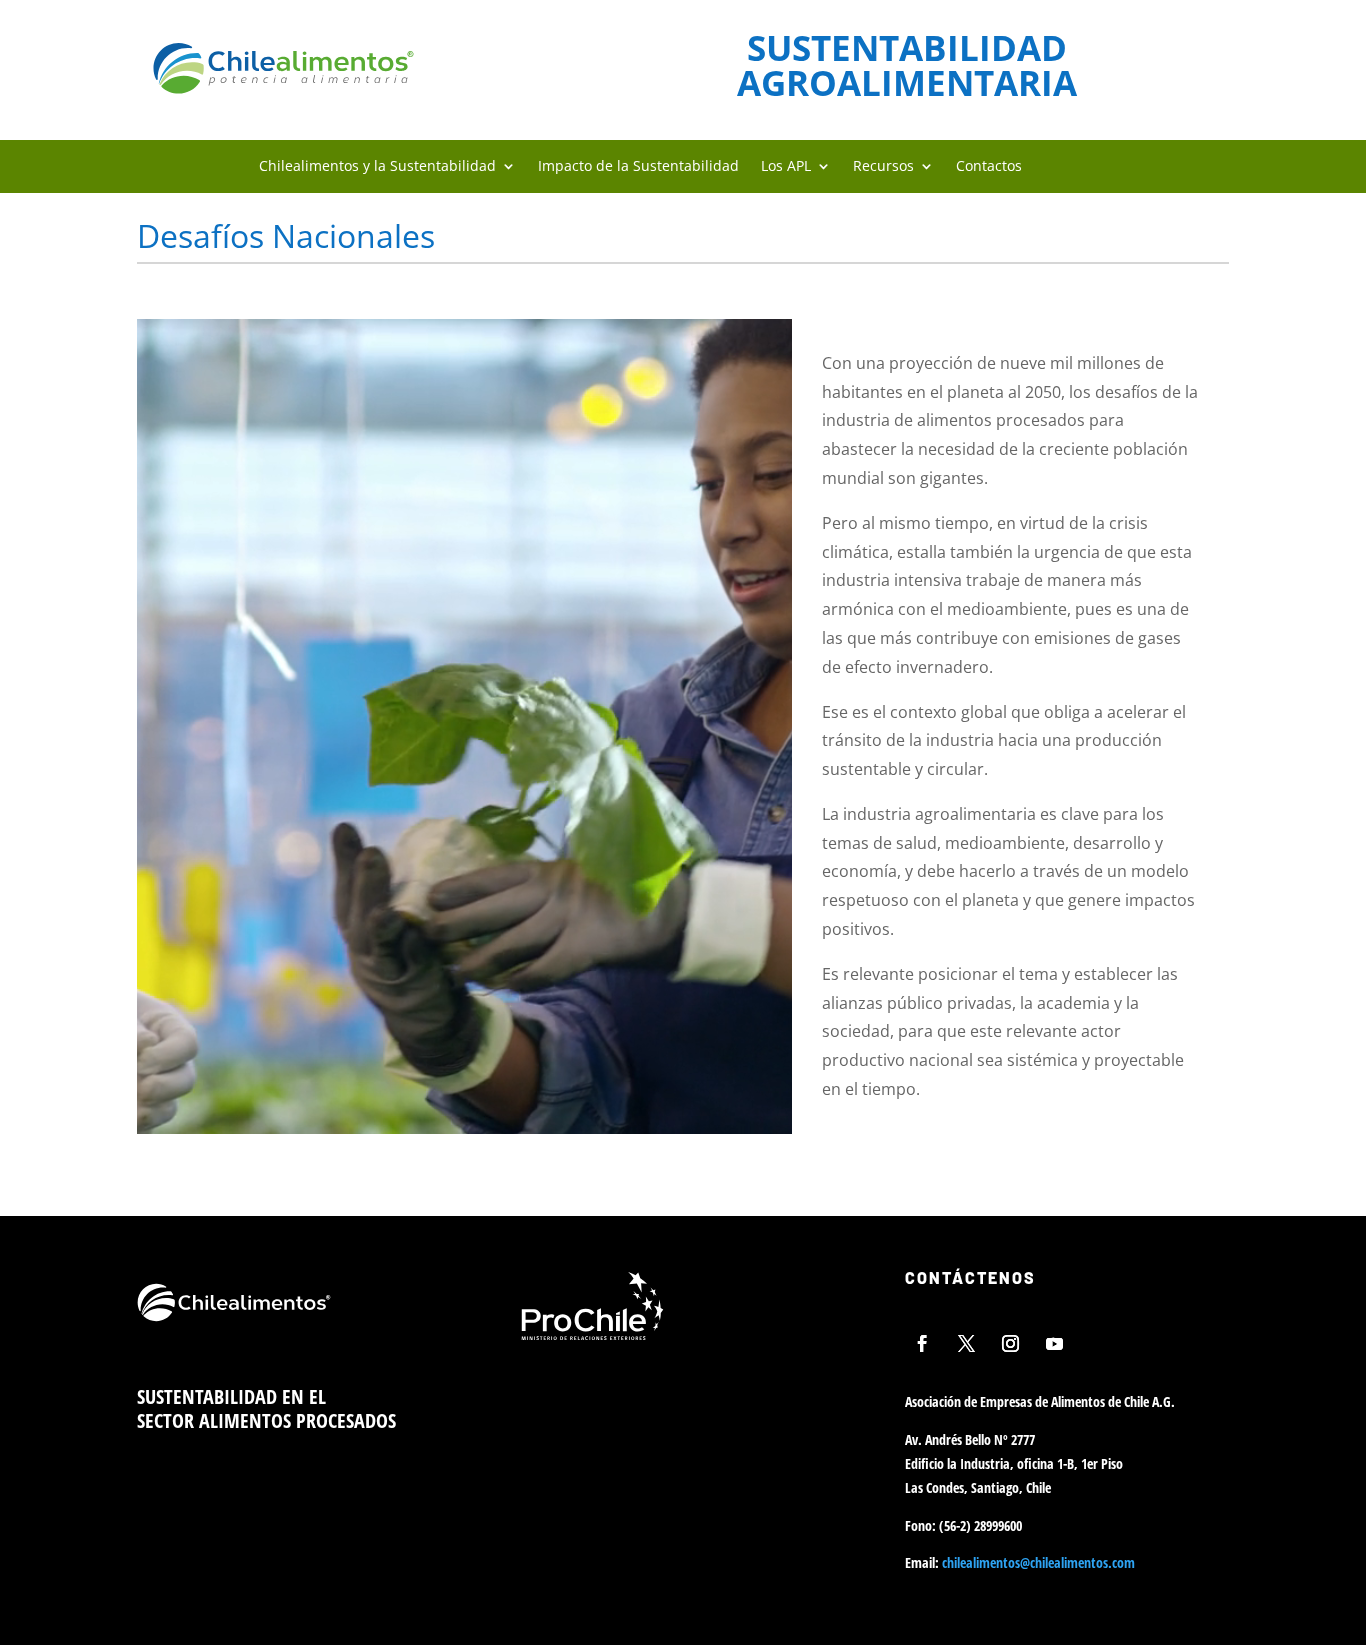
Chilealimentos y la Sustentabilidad (377, 166)
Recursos (883, 166)
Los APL (786, 166)
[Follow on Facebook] (922, 1343)
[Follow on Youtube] (1054, 1343)
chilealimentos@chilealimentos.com (1038, 1562)
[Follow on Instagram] (1010, 1343)
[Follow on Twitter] (966, 1343)
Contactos (989, 166)
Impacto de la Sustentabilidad (638, 166)
